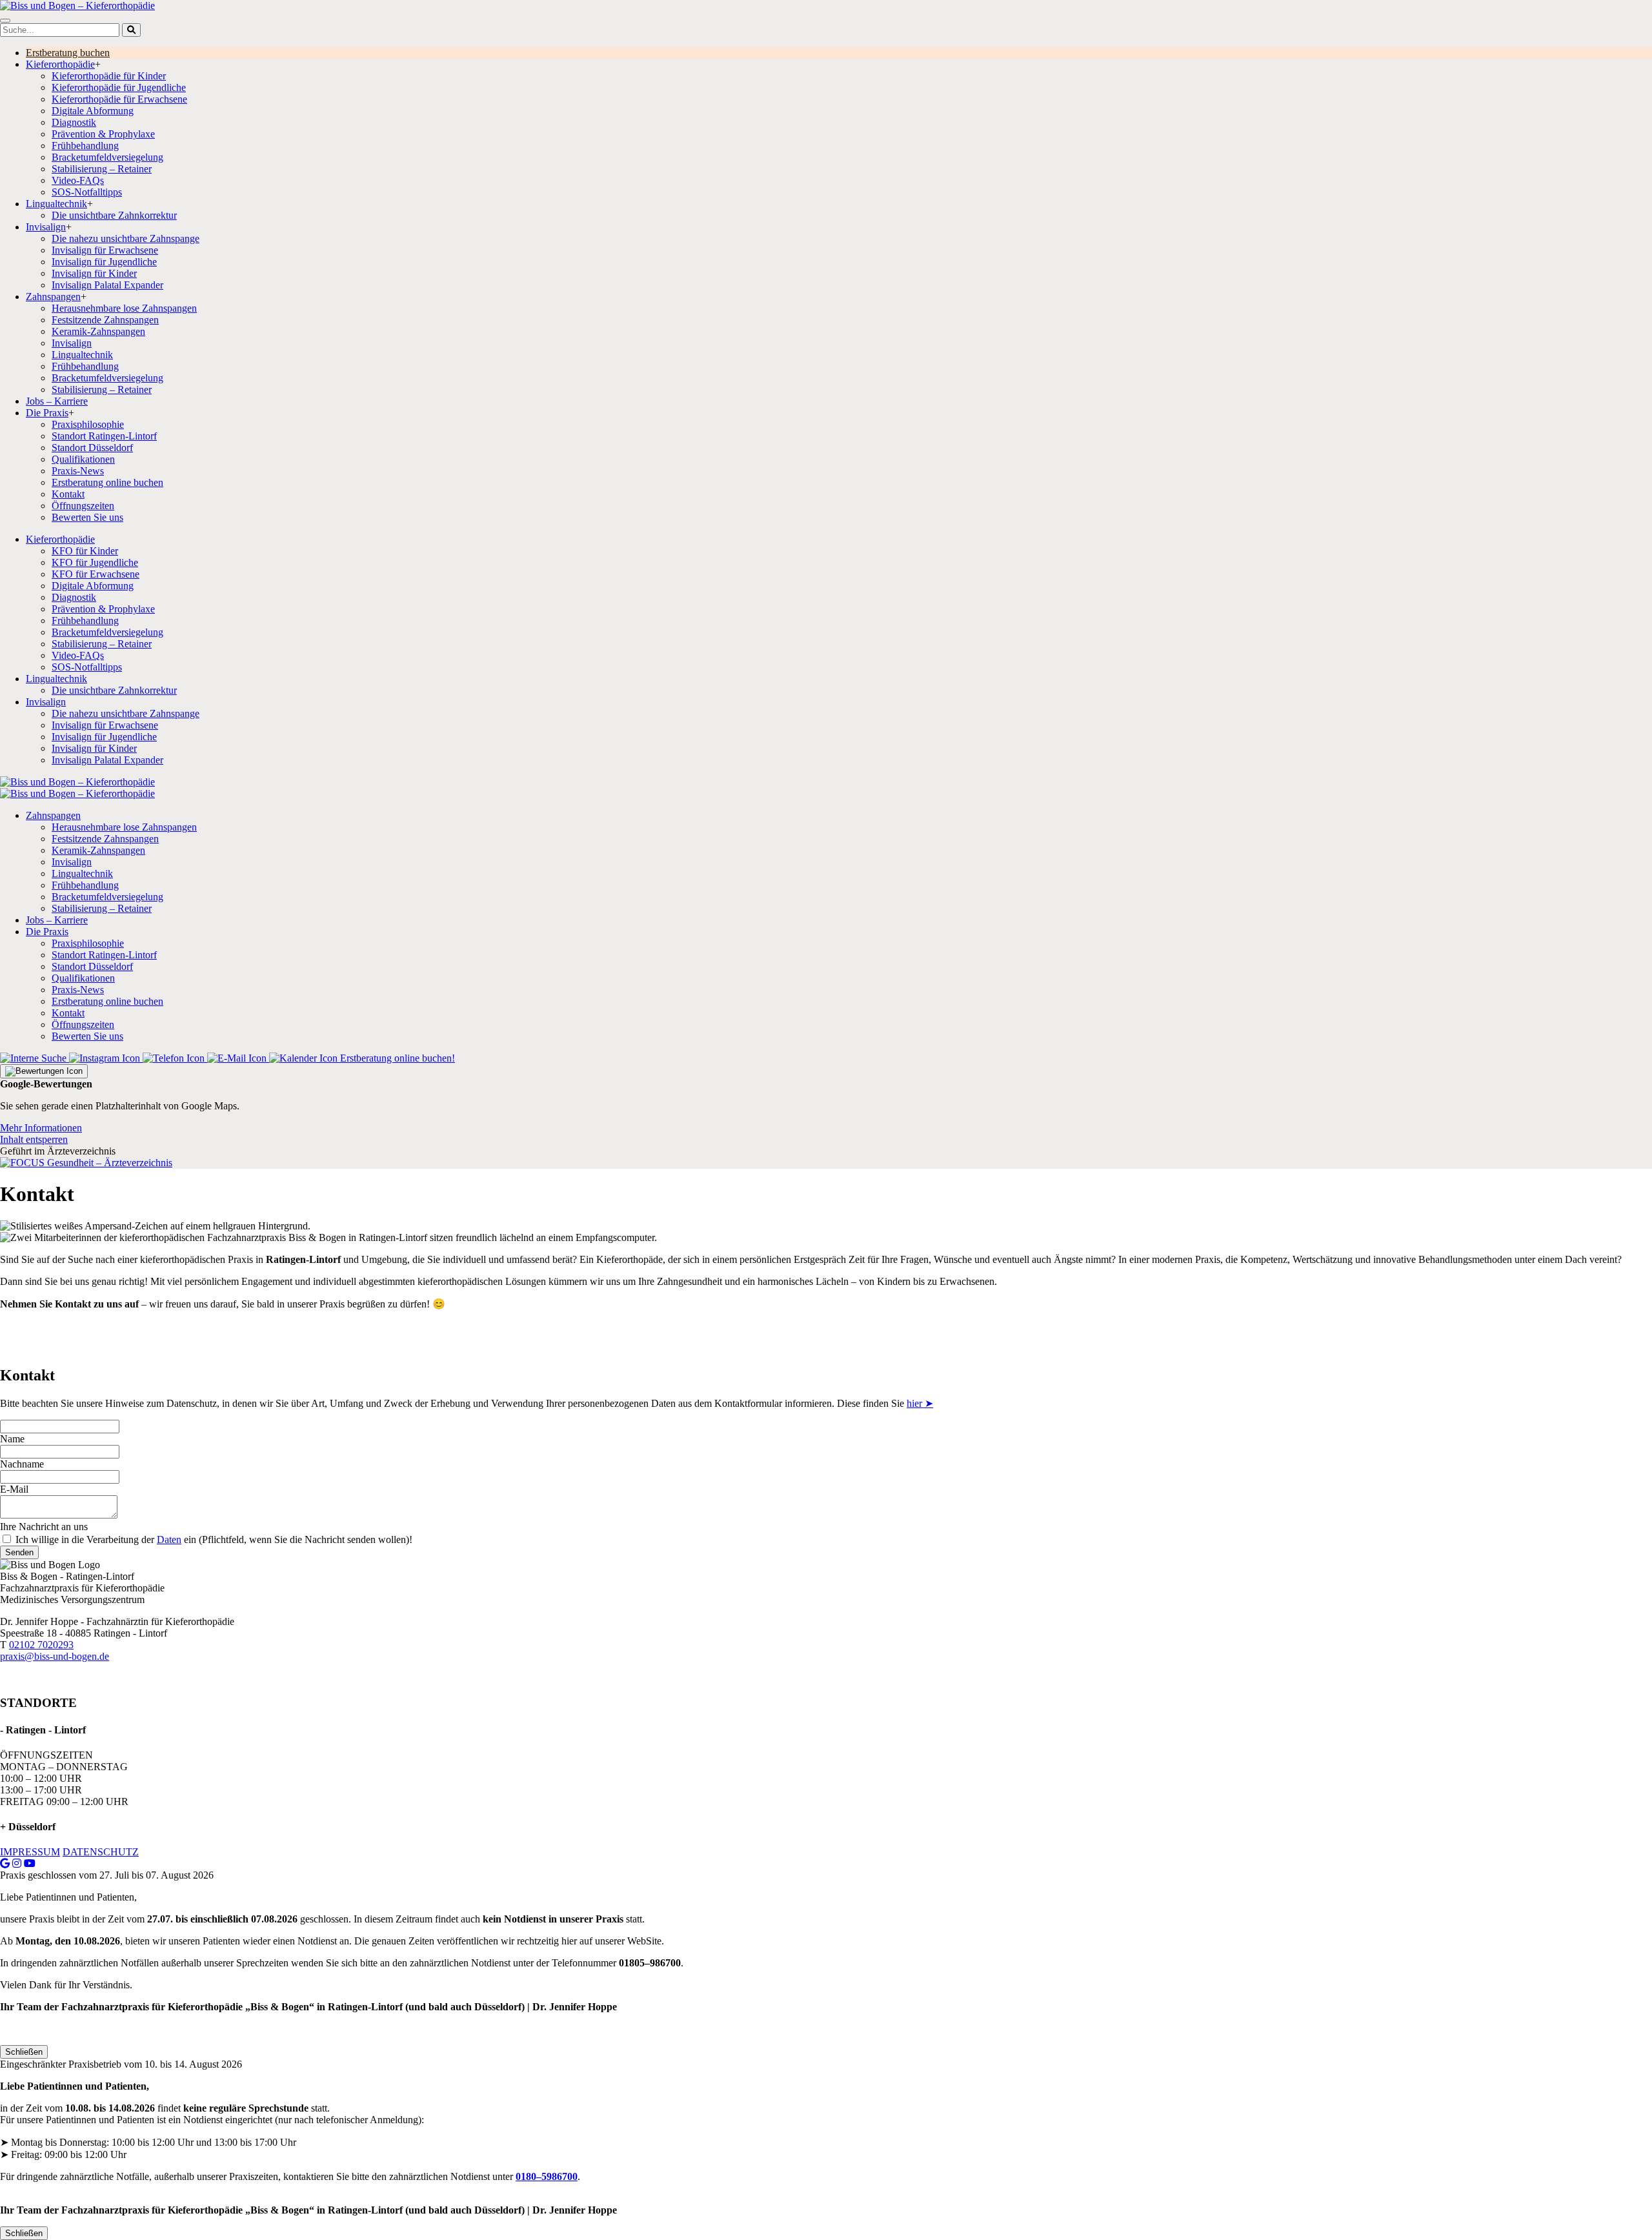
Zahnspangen (53, 297)
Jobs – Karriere (57, 401)
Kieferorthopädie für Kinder (109, 76)
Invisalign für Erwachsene (105, 250)
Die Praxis (47, 413)
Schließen (24, 2052)
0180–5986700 (547, 2176)
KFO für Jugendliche (95, 562)
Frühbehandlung (85, 146)
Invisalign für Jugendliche (104, 262)
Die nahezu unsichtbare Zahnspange (126, 238)
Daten (169, 1539)
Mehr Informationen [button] (41, 1128)
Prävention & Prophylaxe (103, 134)
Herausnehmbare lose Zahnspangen (124, 308)
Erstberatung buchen (68, 53)
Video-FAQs (78, 180)
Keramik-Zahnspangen (98, 331)
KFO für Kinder (85, 551)
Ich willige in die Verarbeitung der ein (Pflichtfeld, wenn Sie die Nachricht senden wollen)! (214, 1539)
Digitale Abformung (93, 111)
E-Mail (14, 1489)
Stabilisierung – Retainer (102, 169)
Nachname (22, 1464)
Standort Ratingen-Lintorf (104, 436)
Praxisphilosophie (88, 424)
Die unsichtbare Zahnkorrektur (114, 215)
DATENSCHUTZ (101, 1852)
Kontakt (68, 494)
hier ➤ (920, 1403)
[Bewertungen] (44, 1071)
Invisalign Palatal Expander (107, 285)
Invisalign (46, 227)
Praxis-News (78, 471)
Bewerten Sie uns (87, 517)
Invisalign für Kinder (94, 273)
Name (12, 1439)
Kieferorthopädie (60, 64)
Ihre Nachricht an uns (44, 1527)
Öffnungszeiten (83, 506)
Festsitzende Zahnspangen (105, 320)
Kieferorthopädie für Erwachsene (119, 99)
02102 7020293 (41, 1645)
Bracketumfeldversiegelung (107, 157)
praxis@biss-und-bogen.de (55, 1656)
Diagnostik (74, 122)
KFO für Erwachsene (96, 574)
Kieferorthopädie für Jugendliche (119, 87)
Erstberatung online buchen (107, 482)
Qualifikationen (83, 459)
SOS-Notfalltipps (87, 192)
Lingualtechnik (56, 204)
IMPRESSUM (30, 1852)
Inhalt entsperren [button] (34, 1139)
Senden (19, 1552)
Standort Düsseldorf (92, 448)
